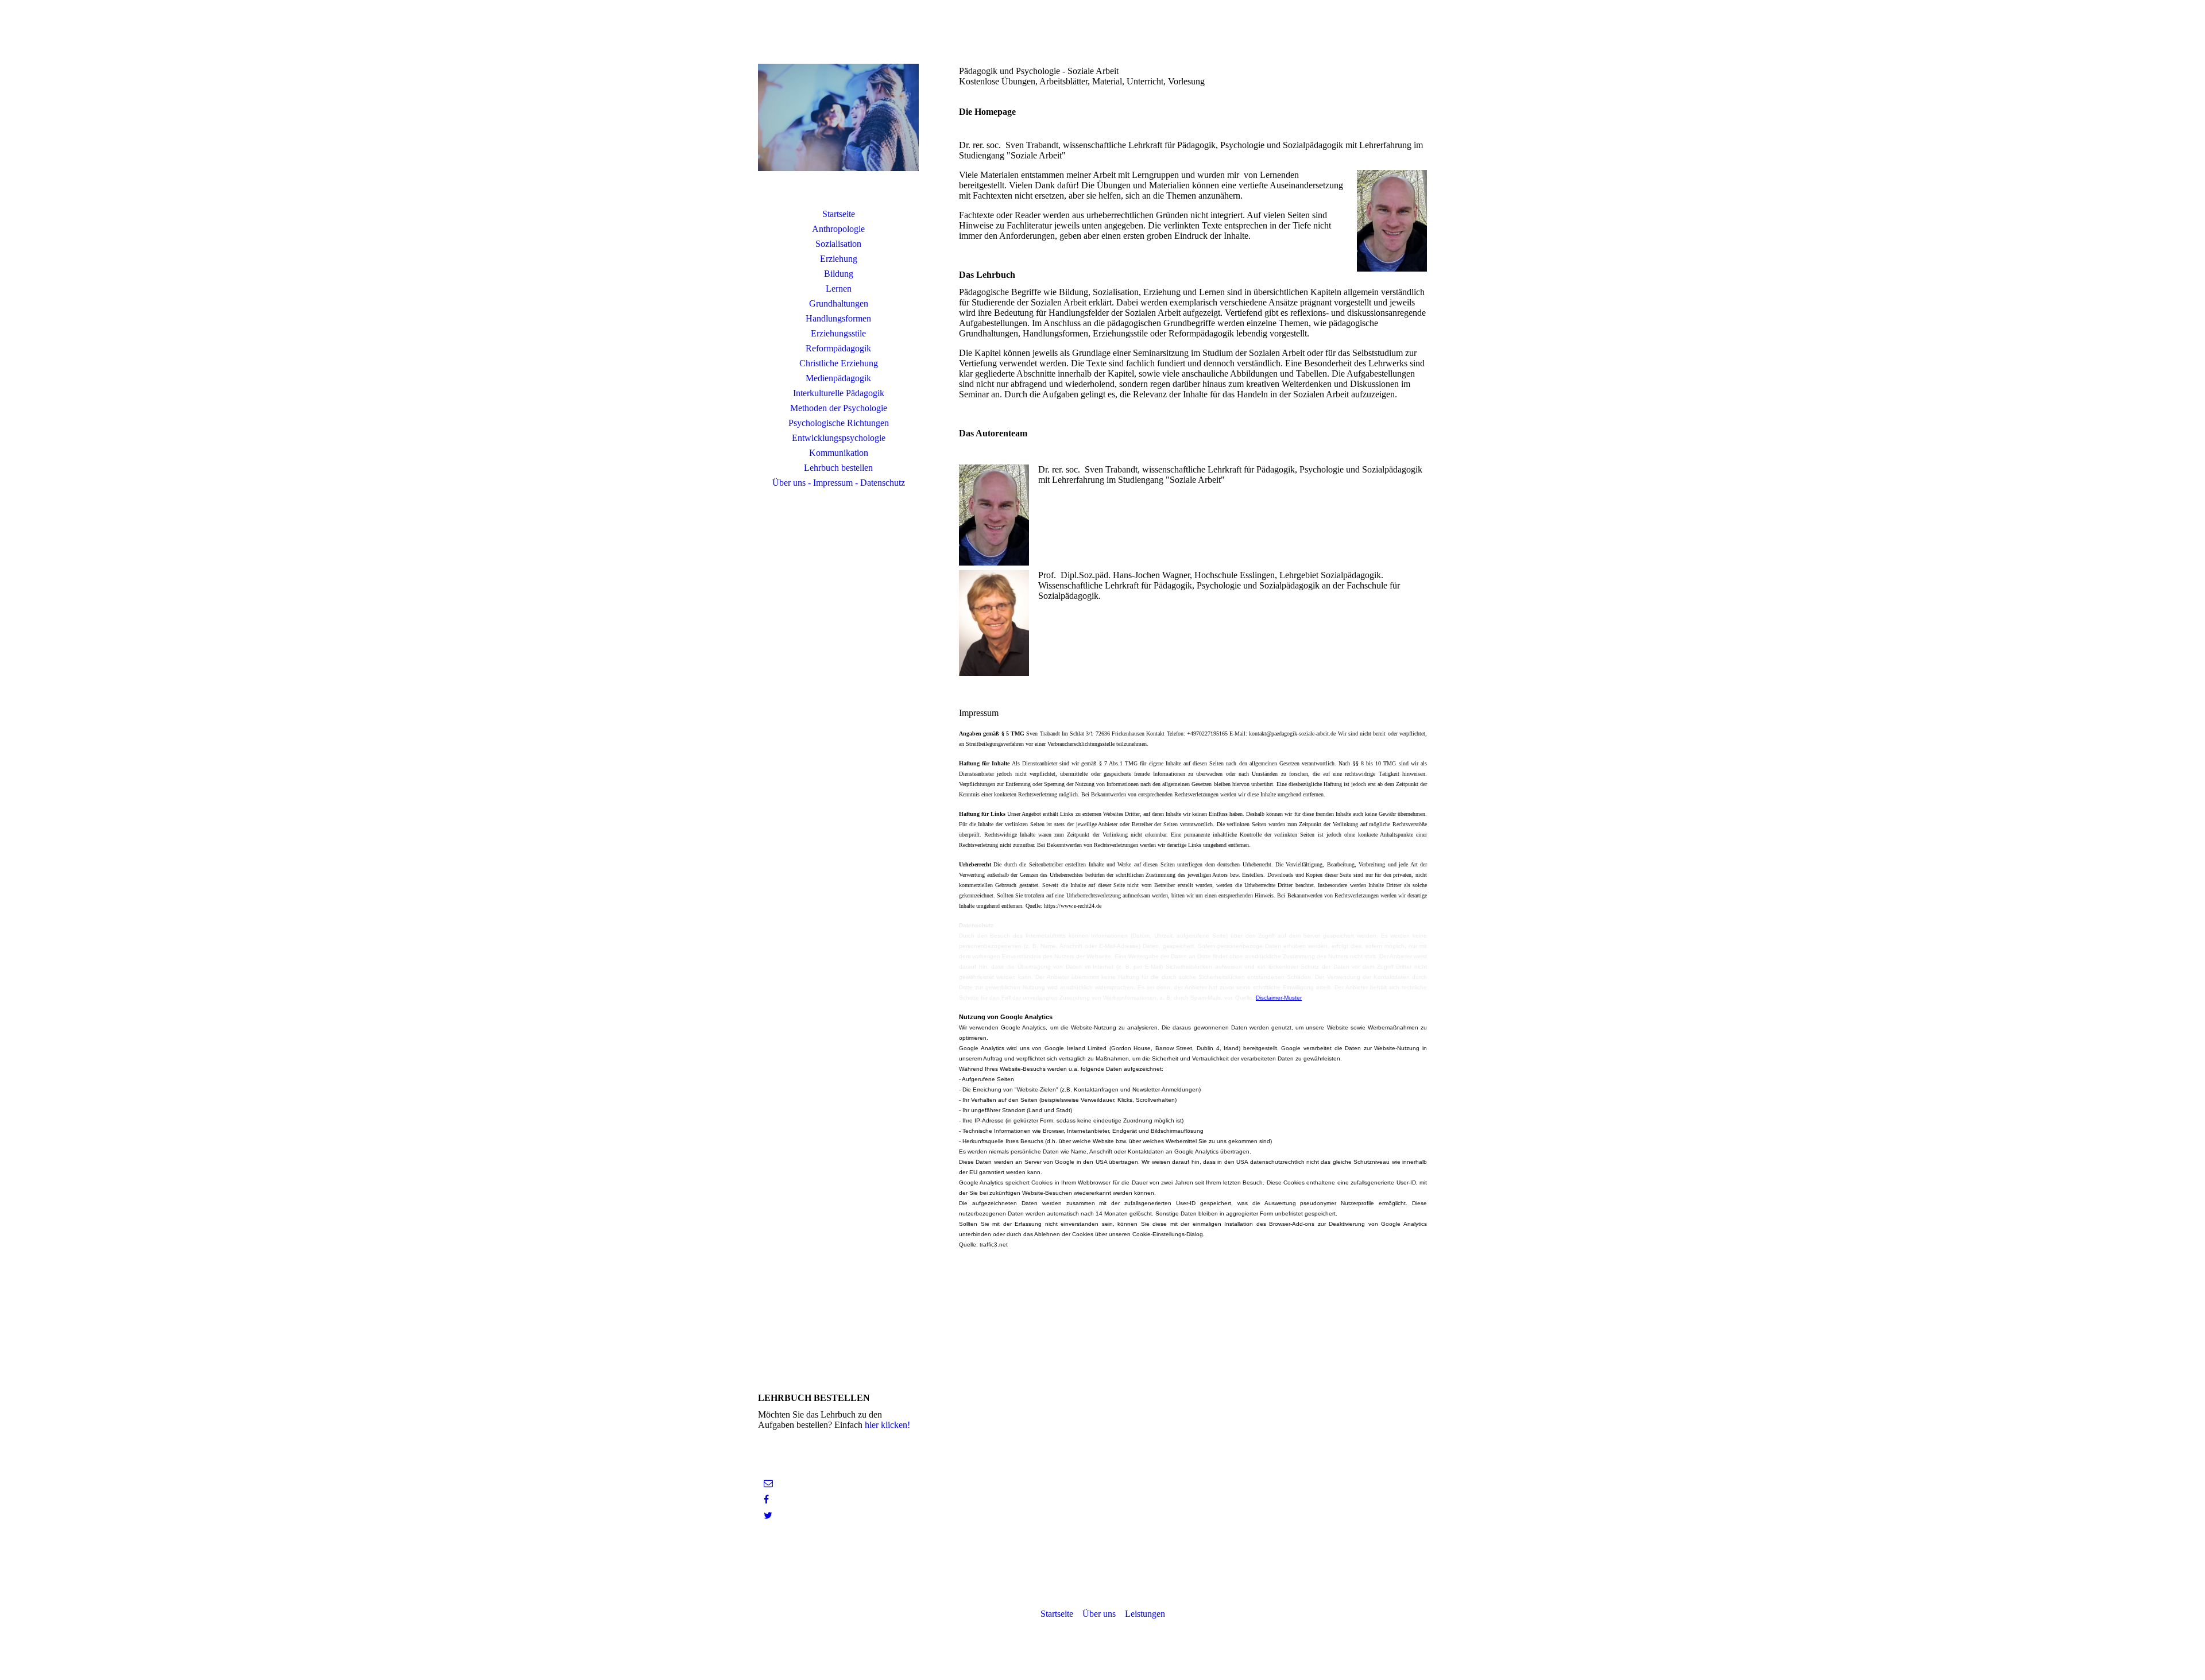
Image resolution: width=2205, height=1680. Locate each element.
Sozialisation (838, 244)
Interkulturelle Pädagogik (839, 393)
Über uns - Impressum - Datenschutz (839, 483)
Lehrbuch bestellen (838, 468)
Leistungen (1145, 1614)
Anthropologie (838, 229)
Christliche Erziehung (839, 363)
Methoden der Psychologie (839, 408)
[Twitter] (768, 1516)
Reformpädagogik (838, 348)
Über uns (1099, 1614)
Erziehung (839, 259)
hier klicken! (887, 1425)
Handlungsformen (838, 318)
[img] (838, 118)
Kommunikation (839, 453)
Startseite (839, 214)
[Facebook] (766, 1499)
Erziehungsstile (838, 333)
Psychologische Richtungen (839, 423)
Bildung (839, 274)
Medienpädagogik (838, 378)
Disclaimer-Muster (1279, 998)
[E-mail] (768, 1483)
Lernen (839, 289)
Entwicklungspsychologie (839, 438)
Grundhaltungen (839, 303)
